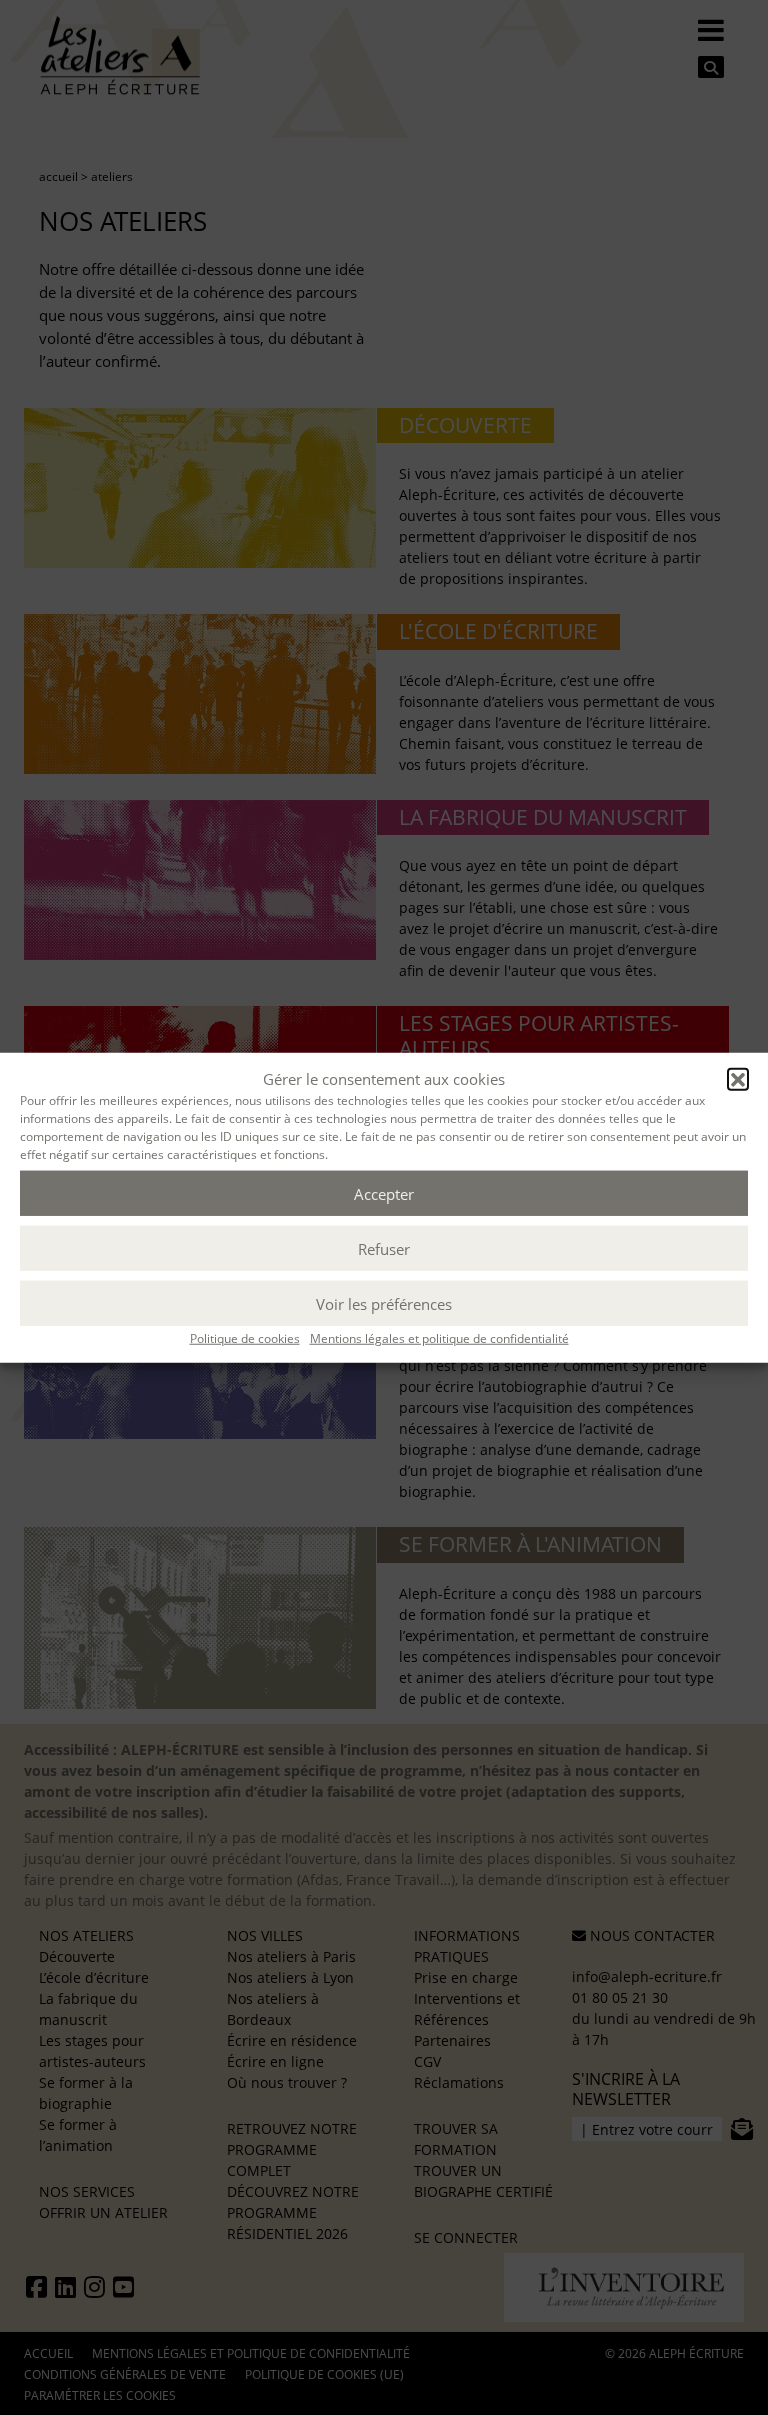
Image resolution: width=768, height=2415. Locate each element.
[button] (738, 1079)
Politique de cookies (245, 1338)
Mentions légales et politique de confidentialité (439, 1338)
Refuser (384, 1248)
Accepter (384, 1193)
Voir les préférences (384, 1303)
